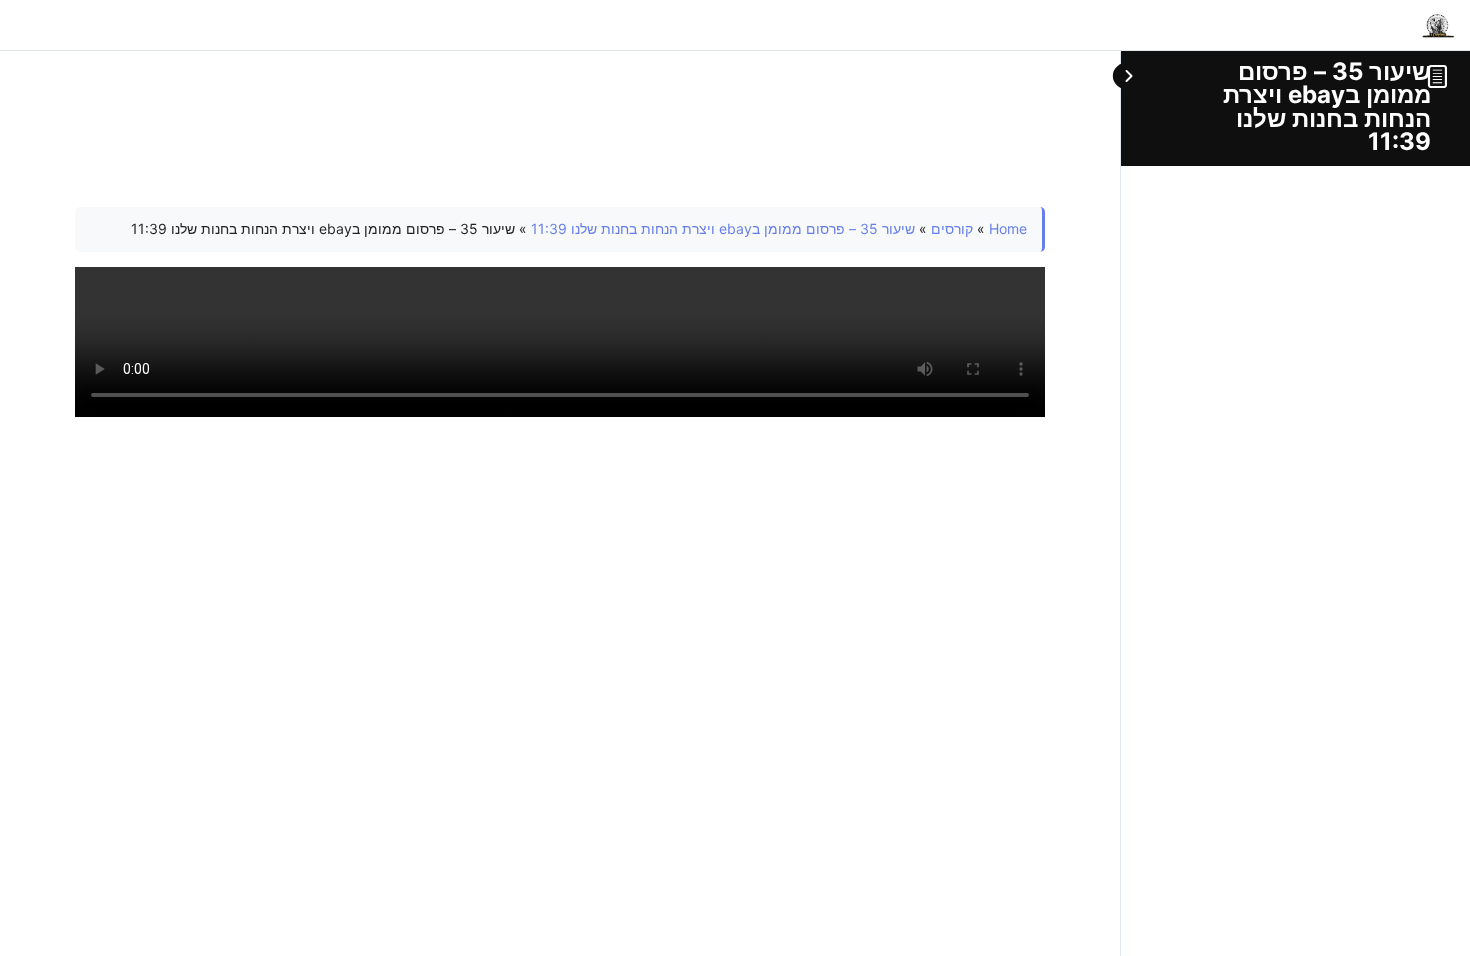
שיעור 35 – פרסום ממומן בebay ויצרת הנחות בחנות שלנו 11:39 (1327, 106)
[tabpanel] (560, 312)
